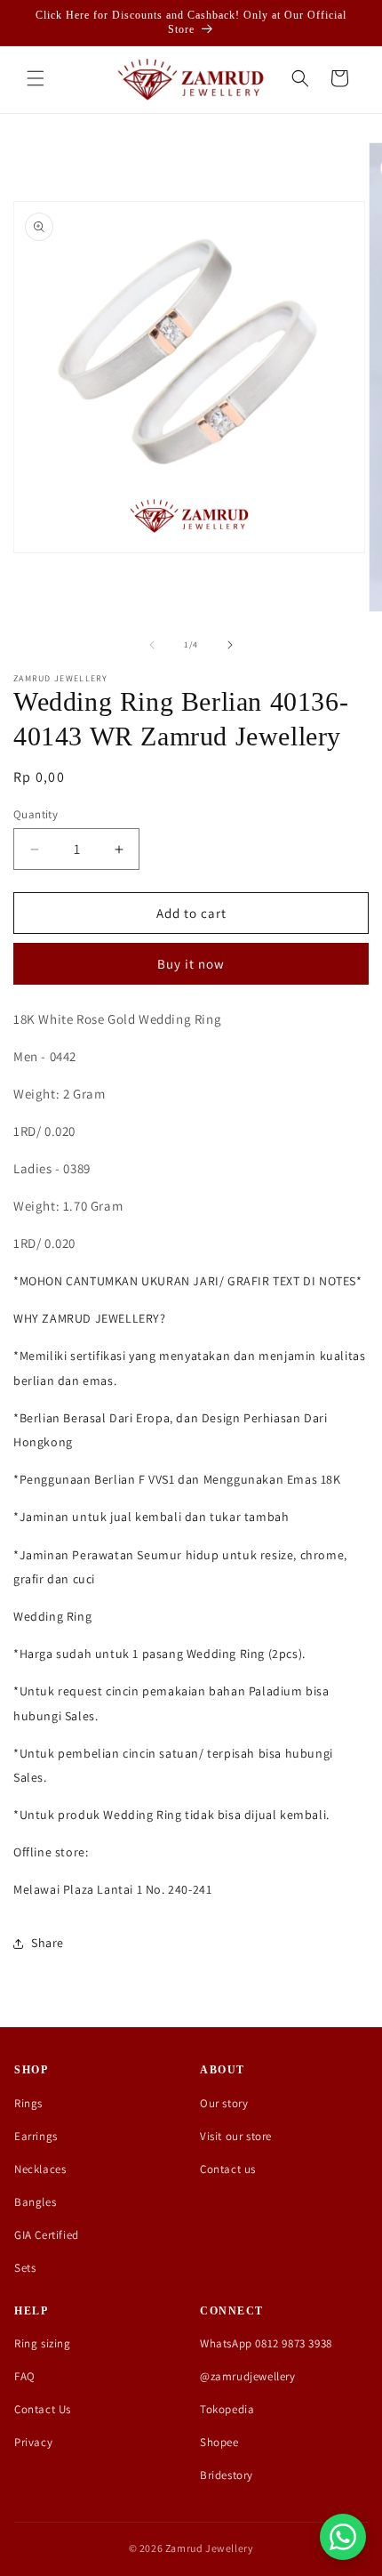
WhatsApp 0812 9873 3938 (266, 2343)
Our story (224, 2103)
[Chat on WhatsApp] (343, 2537)
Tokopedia (227, 2409)
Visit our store (236, 2136)
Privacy (33, 2442)
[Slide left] (152, 645)
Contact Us (43, 2409)
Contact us (228, 2169)
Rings (28, 2103)
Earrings (36, 2136)
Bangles (35, 2202)
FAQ (25, 2376)
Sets (25, 2268)
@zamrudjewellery (248, 2376)
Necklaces (40, 2169)
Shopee (219, 2442)
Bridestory (227, 2475)
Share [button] (48, 1943)
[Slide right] (230, 645)
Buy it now (191, 964)
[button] (36, 78)
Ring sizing (43, 2343)
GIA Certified (47, 2235)
